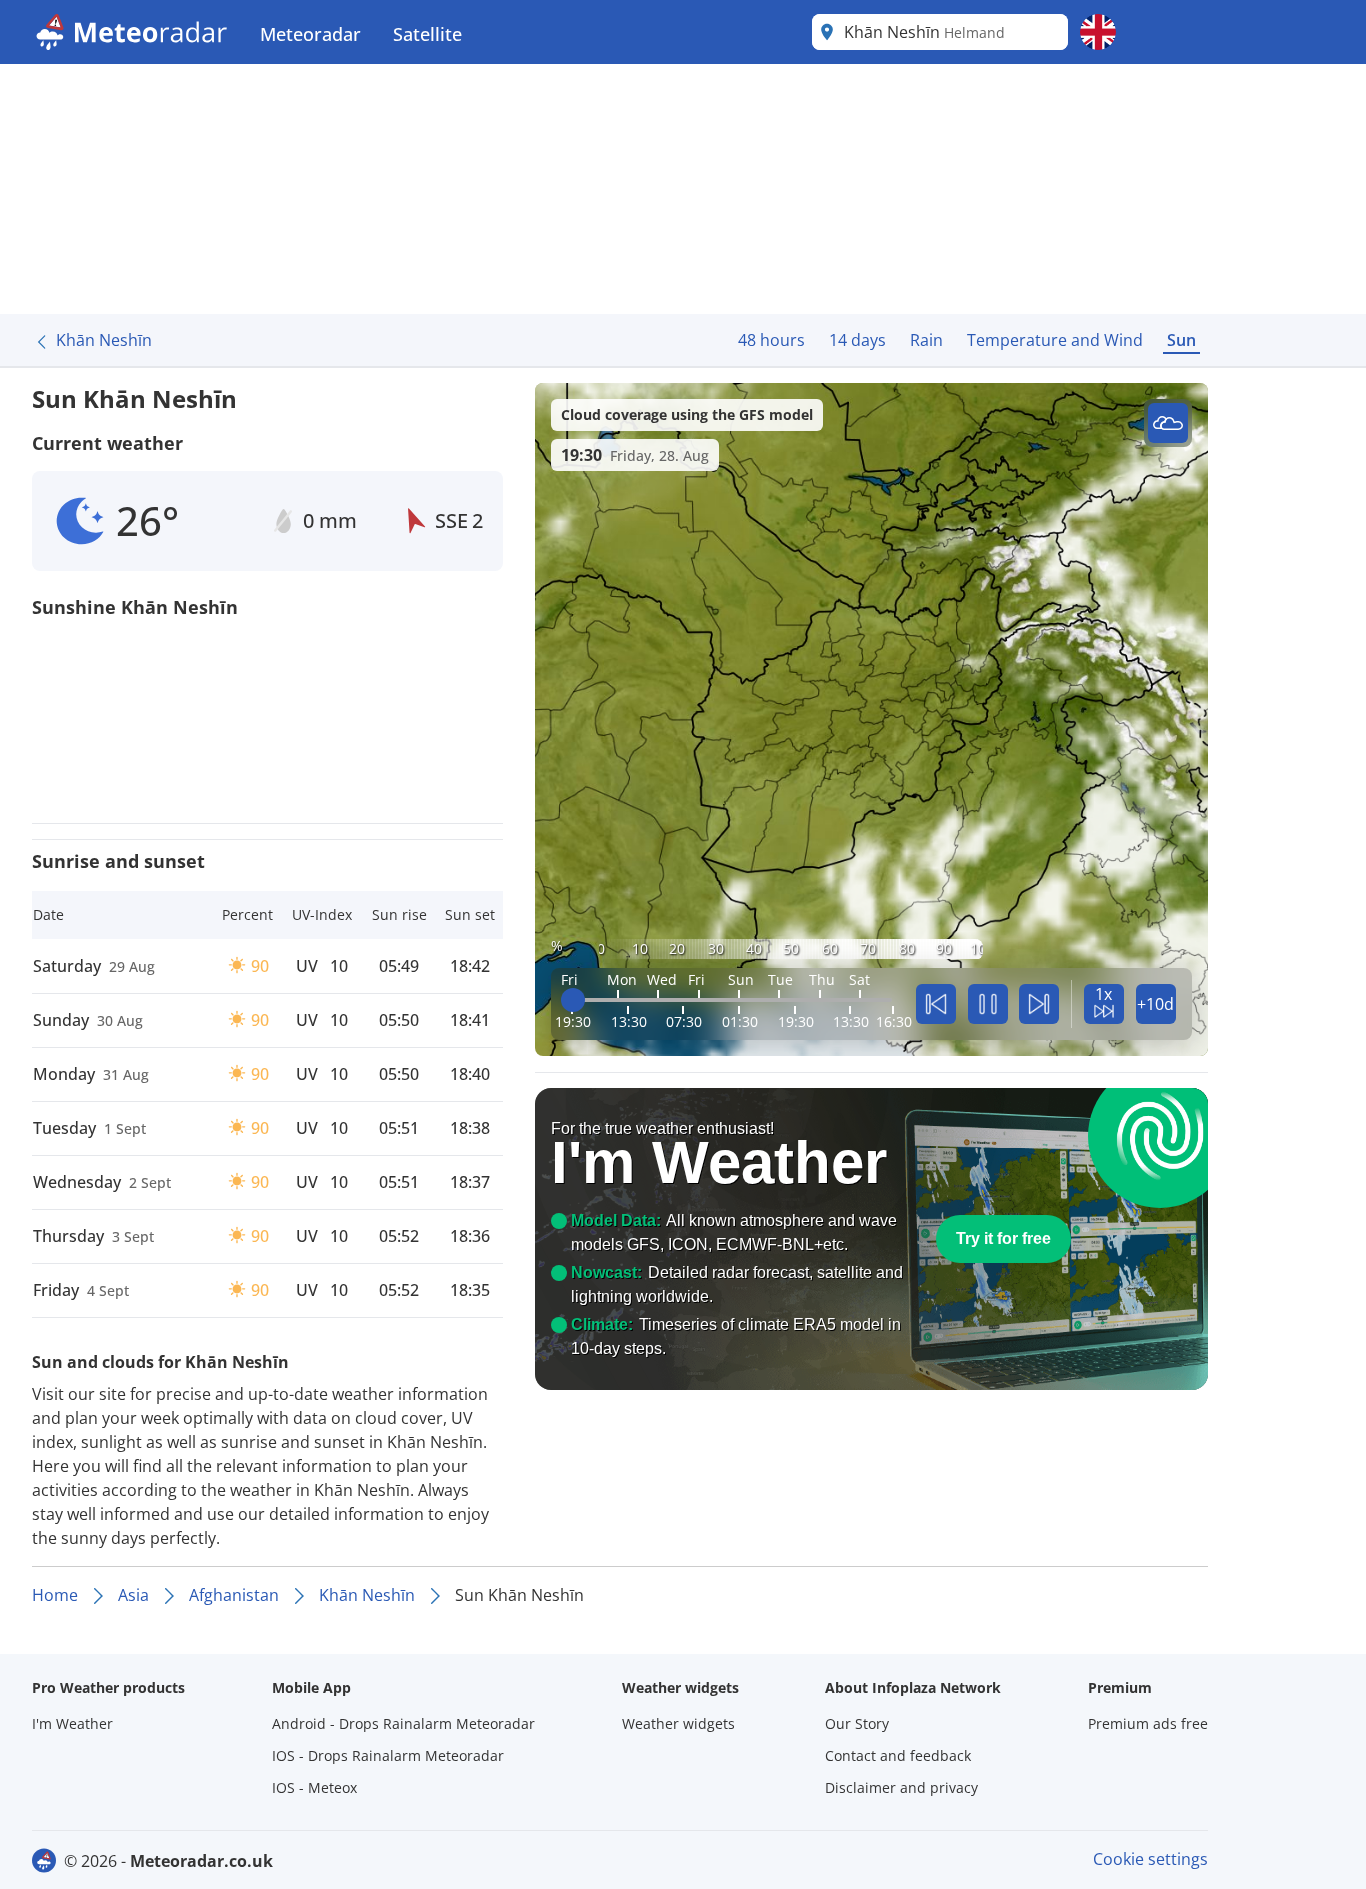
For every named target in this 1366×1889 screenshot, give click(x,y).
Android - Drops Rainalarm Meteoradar (403, 1723)
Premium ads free (1148, 1723)
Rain (926, 340)
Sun (1181, 340)
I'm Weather (72, 1723)
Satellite (427, 34)
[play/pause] (988, 1004)
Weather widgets (678, 1723)
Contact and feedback (898, 1755)
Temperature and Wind (1055, 340)
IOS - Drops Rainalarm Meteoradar (388, 1755)
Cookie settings (1150, 1859)
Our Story (857, 1723)
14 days (857, 340)
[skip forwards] (1039, 1004)
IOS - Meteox (314, 1787)
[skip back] (936, 1004)
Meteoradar (310, 34)
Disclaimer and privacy (901, 1787)
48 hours (771, 340)
